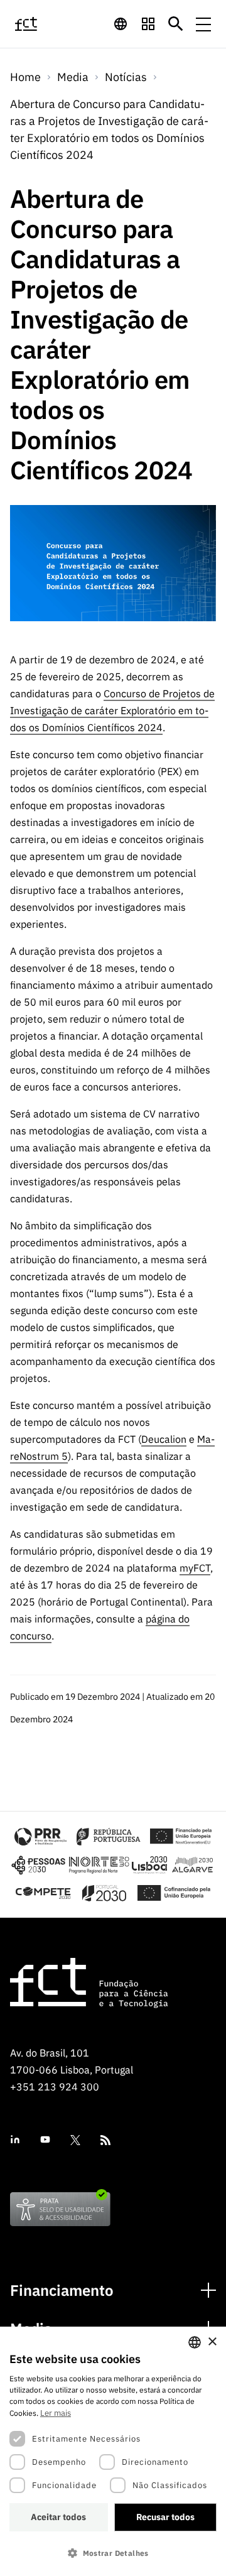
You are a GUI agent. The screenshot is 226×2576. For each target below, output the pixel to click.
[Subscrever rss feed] (105, 2140)
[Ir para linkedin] (15, 2140)
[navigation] (121, 24)
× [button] (212, 2342)
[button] (113, 2553)
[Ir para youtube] (45, 2140)
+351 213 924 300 (55, 2087)
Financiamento (62, 2291)
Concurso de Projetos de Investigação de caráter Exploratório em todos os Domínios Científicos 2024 (112, 710)
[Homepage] (40, 24)
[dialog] (113, 2451)
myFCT (195, 1568)
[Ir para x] (75, 2140)
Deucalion (164, 1439)
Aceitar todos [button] (58, 2517)
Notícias (126, 77)
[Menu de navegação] (203, 24)
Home (25, 77)
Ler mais (56, 2413)
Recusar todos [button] (165, 2517)
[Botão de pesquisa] (176, 24)
